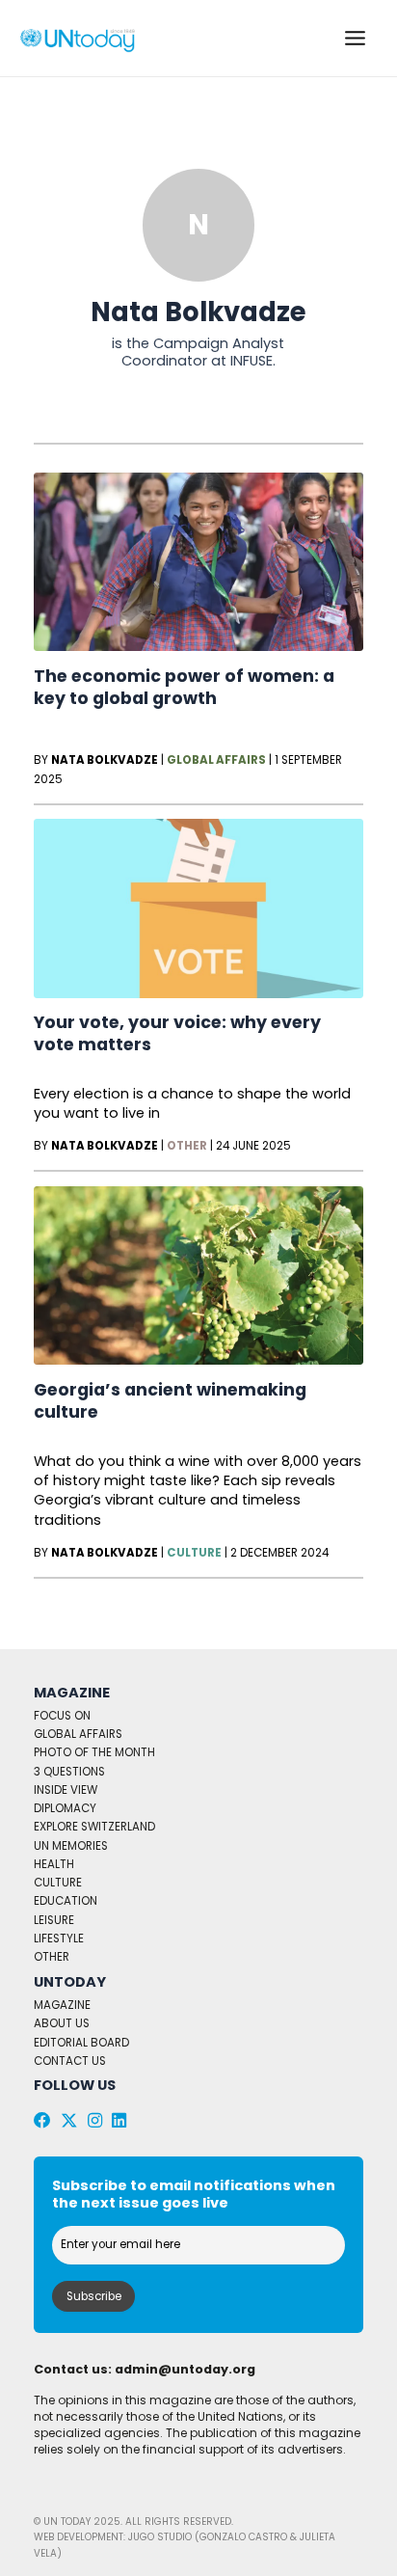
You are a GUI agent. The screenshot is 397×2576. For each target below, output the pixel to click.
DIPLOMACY (65, 1808)
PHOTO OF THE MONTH (94, 1752)
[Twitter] (69, 2121)
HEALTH (54, 1864)
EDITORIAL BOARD (81, 2043)
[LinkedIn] (119, 2121)
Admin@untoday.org (185, 2369)
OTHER (52, 1957)
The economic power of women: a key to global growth (184, 687)
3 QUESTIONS (69, 1772)
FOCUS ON (62, 1716)
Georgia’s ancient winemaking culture (170, 1401)
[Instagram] (95, 2121)
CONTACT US (70, 2061)
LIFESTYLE (59, 1939)
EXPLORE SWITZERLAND (94, 1827)
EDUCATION (66, 1901)
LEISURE (54, 1920)
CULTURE (58, 1883)
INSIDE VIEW (66, 1790)
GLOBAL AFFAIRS (78, 1734)
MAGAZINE (62, 2005)
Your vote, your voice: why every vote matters (177, 1033)
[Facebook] (42, 2121)
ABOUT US (62, 2023)
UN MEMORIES (71, 1846)
